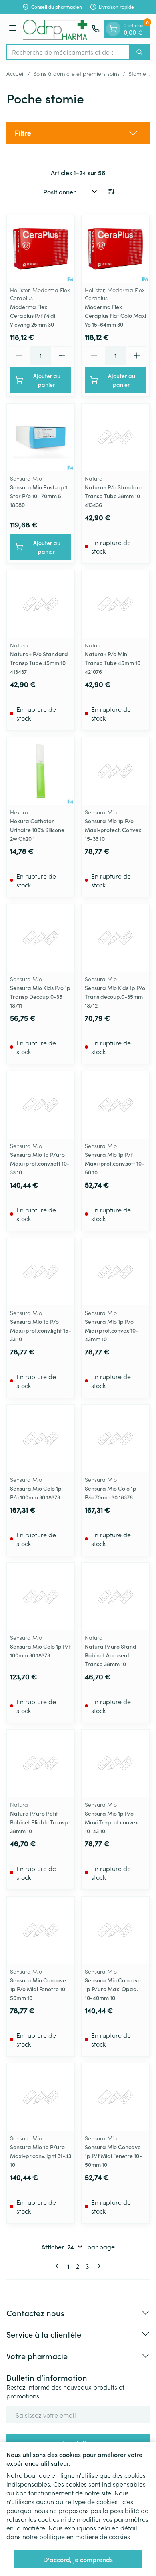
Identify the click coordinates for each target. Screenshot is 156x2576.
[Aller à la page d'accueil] (55, 29)
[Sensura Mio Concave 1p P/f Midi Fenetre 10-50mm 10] (115, 2097)
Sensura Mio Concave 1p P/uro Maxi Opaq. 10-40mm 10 (113, 1989)
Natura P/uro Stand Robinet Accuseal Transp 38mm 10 (111, 1655)
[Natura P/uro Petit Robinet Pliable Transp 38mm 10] (41, 1763)
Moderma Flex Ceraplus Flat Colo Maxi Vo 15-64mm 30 (115, 315)
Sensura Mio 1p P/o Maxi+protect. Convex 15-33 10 (113, 830)
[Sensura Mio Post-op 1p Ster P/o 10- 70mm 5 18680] (41, 437)
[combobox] (68, 52)
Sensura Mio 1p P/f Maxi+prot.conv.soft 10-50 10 (115, 1163)
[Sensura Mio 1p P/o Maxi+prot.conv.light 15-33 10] (41, 1272)
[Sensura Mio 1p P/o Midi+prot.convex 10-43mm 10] (115, 1272)
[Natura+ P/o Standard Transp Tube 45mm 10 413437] (41, 604)
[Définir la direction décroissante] (111, 192)
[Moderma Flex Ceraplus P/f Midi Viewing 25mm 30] (41, 249)
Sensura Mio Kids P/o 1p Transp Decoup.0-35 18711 (40, 996)
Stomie (137, 73)
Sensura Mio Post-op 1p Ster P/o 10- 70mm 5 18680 (40, 496)
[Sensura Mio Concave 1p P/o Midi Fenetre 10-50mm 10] (41, 1930)
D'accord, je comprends (78, 2559)
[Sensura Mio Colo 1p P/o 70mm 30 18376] (115, 1438)
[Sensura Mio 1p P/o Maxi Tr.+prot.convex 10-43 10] (115, 1763)
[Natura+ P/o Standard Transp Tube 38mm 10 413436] (115, 437)
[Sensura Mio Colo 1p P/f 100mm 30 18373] (41, 1597)
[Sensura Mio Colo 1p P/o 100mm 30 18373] (41, 1438)
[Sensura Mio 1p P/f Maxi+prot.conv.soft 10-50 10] (115, 1105)
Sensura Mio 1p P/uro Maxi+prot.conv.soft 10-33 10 (40, 1163)
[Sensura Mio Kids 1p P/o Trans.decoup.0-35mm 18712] (115, 938)
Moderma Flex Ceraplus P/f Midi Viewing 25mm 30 (33, 315)
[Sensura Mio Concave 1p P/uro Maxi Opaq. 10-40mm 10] (115, 1930)
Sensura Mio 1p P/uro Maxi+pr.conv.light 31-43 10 (41, 2156)
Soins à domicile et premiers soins (76, 73)
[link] (58, 2266)
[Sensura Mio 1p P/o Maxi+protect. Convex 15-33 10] (115, 771)
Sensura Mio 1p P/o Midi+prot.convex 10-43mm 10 (112, 1330)
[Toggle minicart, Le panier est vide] (113, 29)
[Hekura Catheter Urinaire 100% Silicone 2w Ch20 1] (41, 771)
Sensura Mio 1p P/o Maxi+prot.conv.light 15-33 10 (41, 1330)
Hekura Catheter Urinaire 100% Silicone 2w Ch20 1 (37, 830)
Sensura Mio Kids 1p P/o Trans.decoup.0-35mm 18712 (115, 996)
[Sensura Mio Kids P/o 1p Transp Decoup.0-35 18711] (41, 938)
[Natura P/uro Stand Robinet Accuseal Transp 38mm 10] (115, 1597)
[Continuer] (98, 2266)
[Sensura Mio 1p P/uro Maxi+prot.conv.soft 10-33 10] (41, 1105)
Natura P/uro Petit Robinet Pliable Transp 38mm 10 (39, 1822)
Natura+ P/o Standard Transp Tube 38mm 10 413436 (114, 496)
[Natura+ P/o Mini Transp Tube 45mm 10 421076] (115, 604)
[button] (78, 133)
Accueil (15, 73)
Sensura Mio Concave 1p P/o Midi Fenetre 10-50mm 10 (39, 1989)
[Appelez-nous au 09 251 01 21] (96, 29)
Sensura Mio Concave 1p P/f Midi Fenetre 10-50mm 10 (113, 2156)
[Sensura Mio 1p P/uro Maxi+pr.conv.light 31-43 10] (41, 2097)
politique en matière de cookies (85, 2536)
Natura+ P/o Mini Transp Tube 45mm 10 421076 (113, 663)
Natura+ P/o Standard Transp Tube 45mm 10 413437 (39, 663)
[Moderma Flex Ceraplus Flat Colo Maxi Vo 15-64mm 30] (115, 249)
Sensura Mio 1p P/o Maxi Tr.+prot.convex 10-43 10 (111, 1822)
